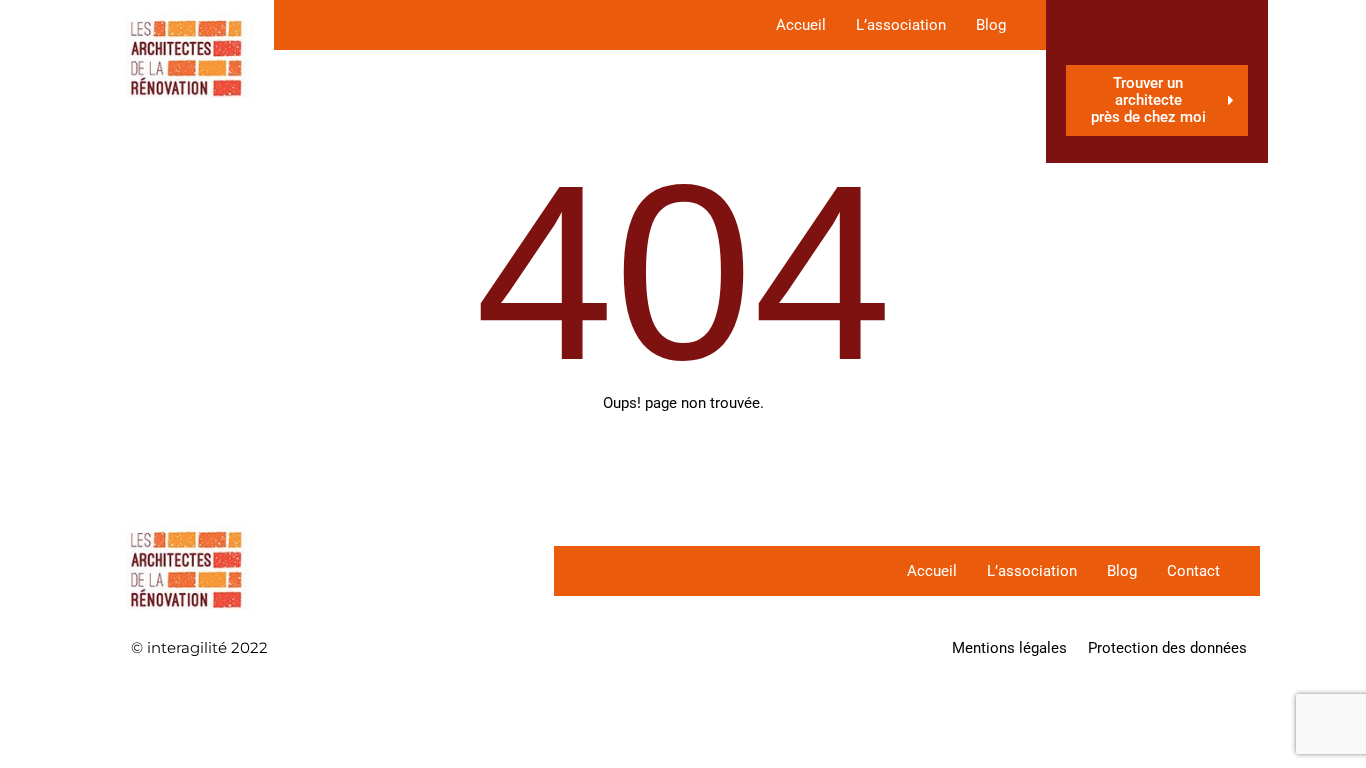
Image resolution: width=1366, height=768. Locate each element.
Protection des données (1167, 648)
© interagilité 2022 (199, 647)
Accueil (801, 25)
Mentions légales (1009, 648)
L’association (901, 25)
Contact (1193, 571)
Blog (991, 25)
